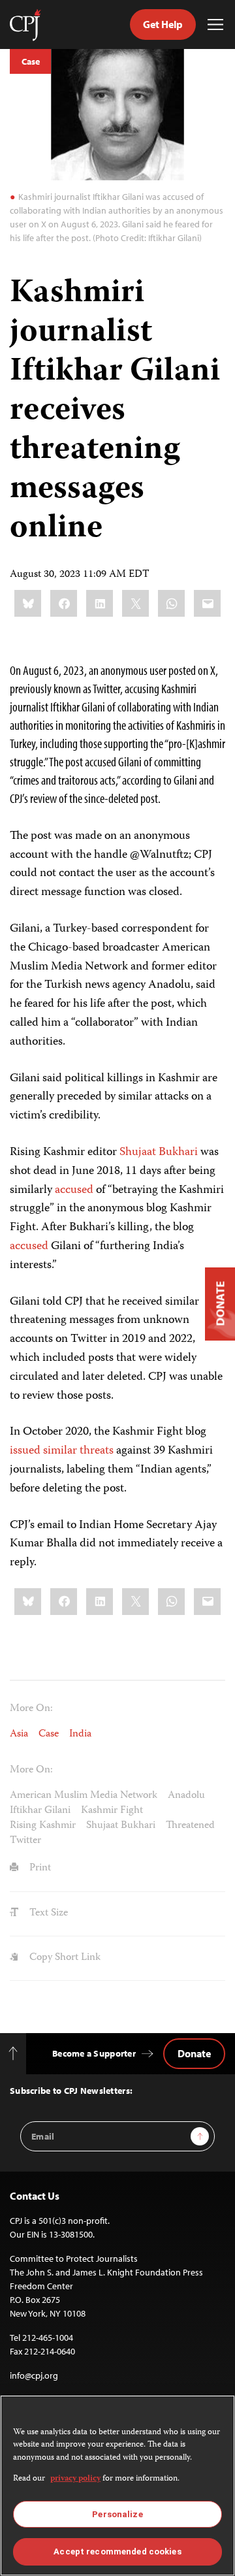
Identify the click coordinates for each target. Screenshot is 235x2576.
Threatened (190, 1826)
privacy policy (75, 2479)
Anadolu (186, 1796)
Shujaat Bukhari (157, 1152)
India (80, 1735)
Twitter (25, 1841)
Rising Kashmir (43, 1826)
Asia (19, 1735)
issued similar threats (62, 1451)
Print (39, 1868)
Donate (194, 2053)
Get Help (163, 24)
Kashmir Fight (112, 1811)
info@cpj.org (34, 2375)
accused (73, 1190)
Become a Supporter (94, 2053)
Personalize (117, 2514)
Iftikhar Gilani (40, 1811)
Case (30, 61)
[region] (117, 2486)
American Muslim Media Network (84, 1796)
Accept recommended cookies (117, 2552)
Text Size (47, 1914)
